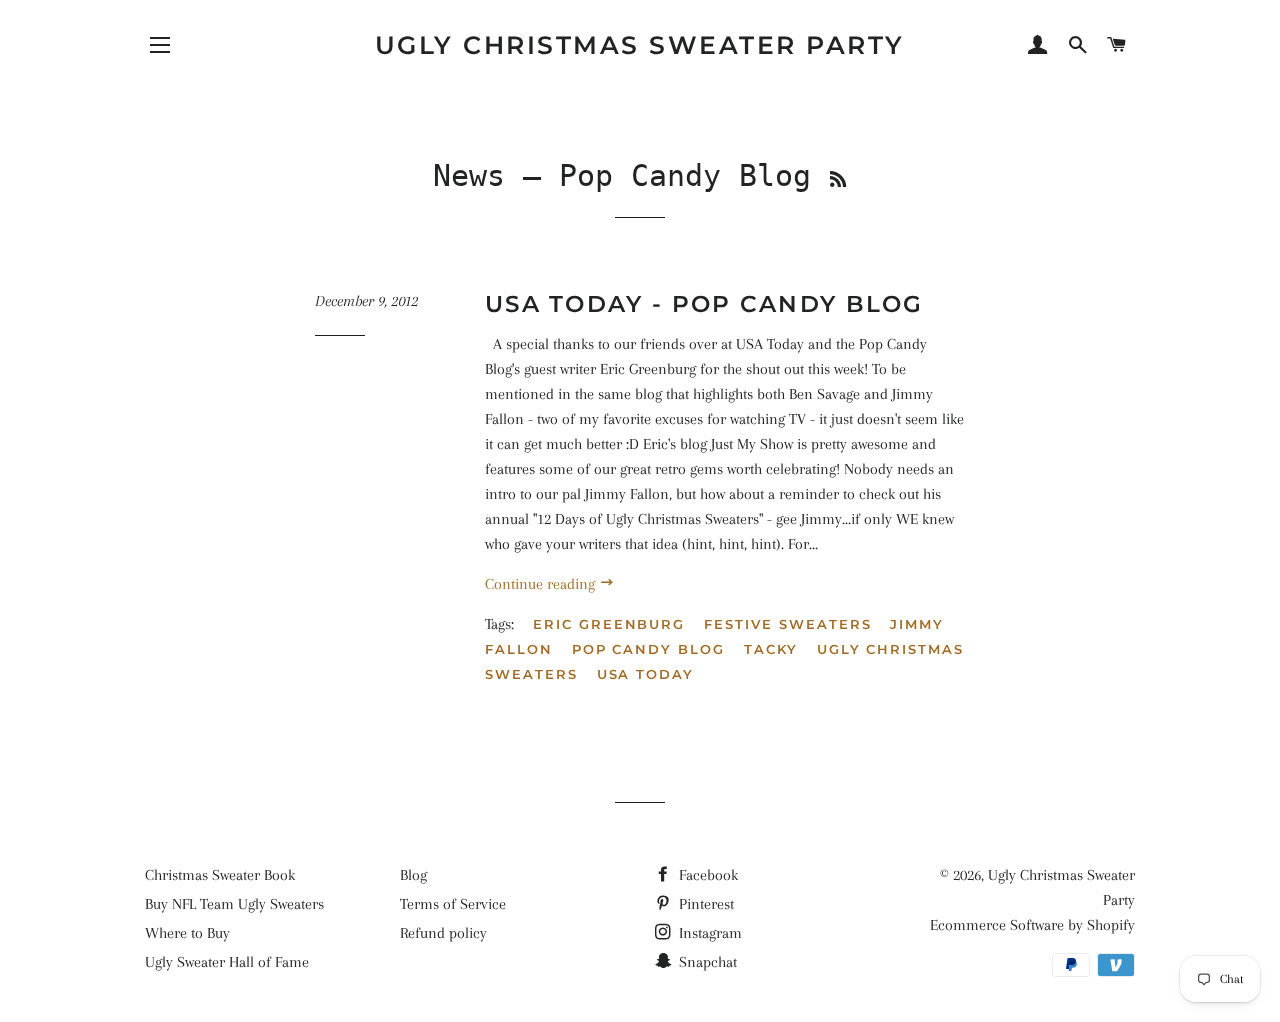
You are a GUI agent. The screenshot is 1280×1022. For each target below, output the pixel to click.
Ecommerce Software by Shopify (1032, 925)
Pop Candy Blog (648, 649)
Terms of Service (453, 904)
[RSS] (838, 179)
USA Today (646, 674)
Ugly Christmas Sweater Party (640, 45)
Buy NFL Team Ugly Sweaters (234, 904)
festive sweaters (787, 624)
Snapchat (706, 962)
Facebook (706, 875)
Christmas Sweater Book (220, 875)
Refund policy (443, 933)
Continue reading (542, 584)
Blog (413, 875)
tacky (771, 649)
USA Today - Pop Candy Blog (704, 304)
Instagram (708, 933)
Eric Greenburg (609, 624)
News (469, 175)
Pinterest (704, 904)
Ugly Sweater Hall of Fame (227, 962)
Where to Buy (187, 933)
